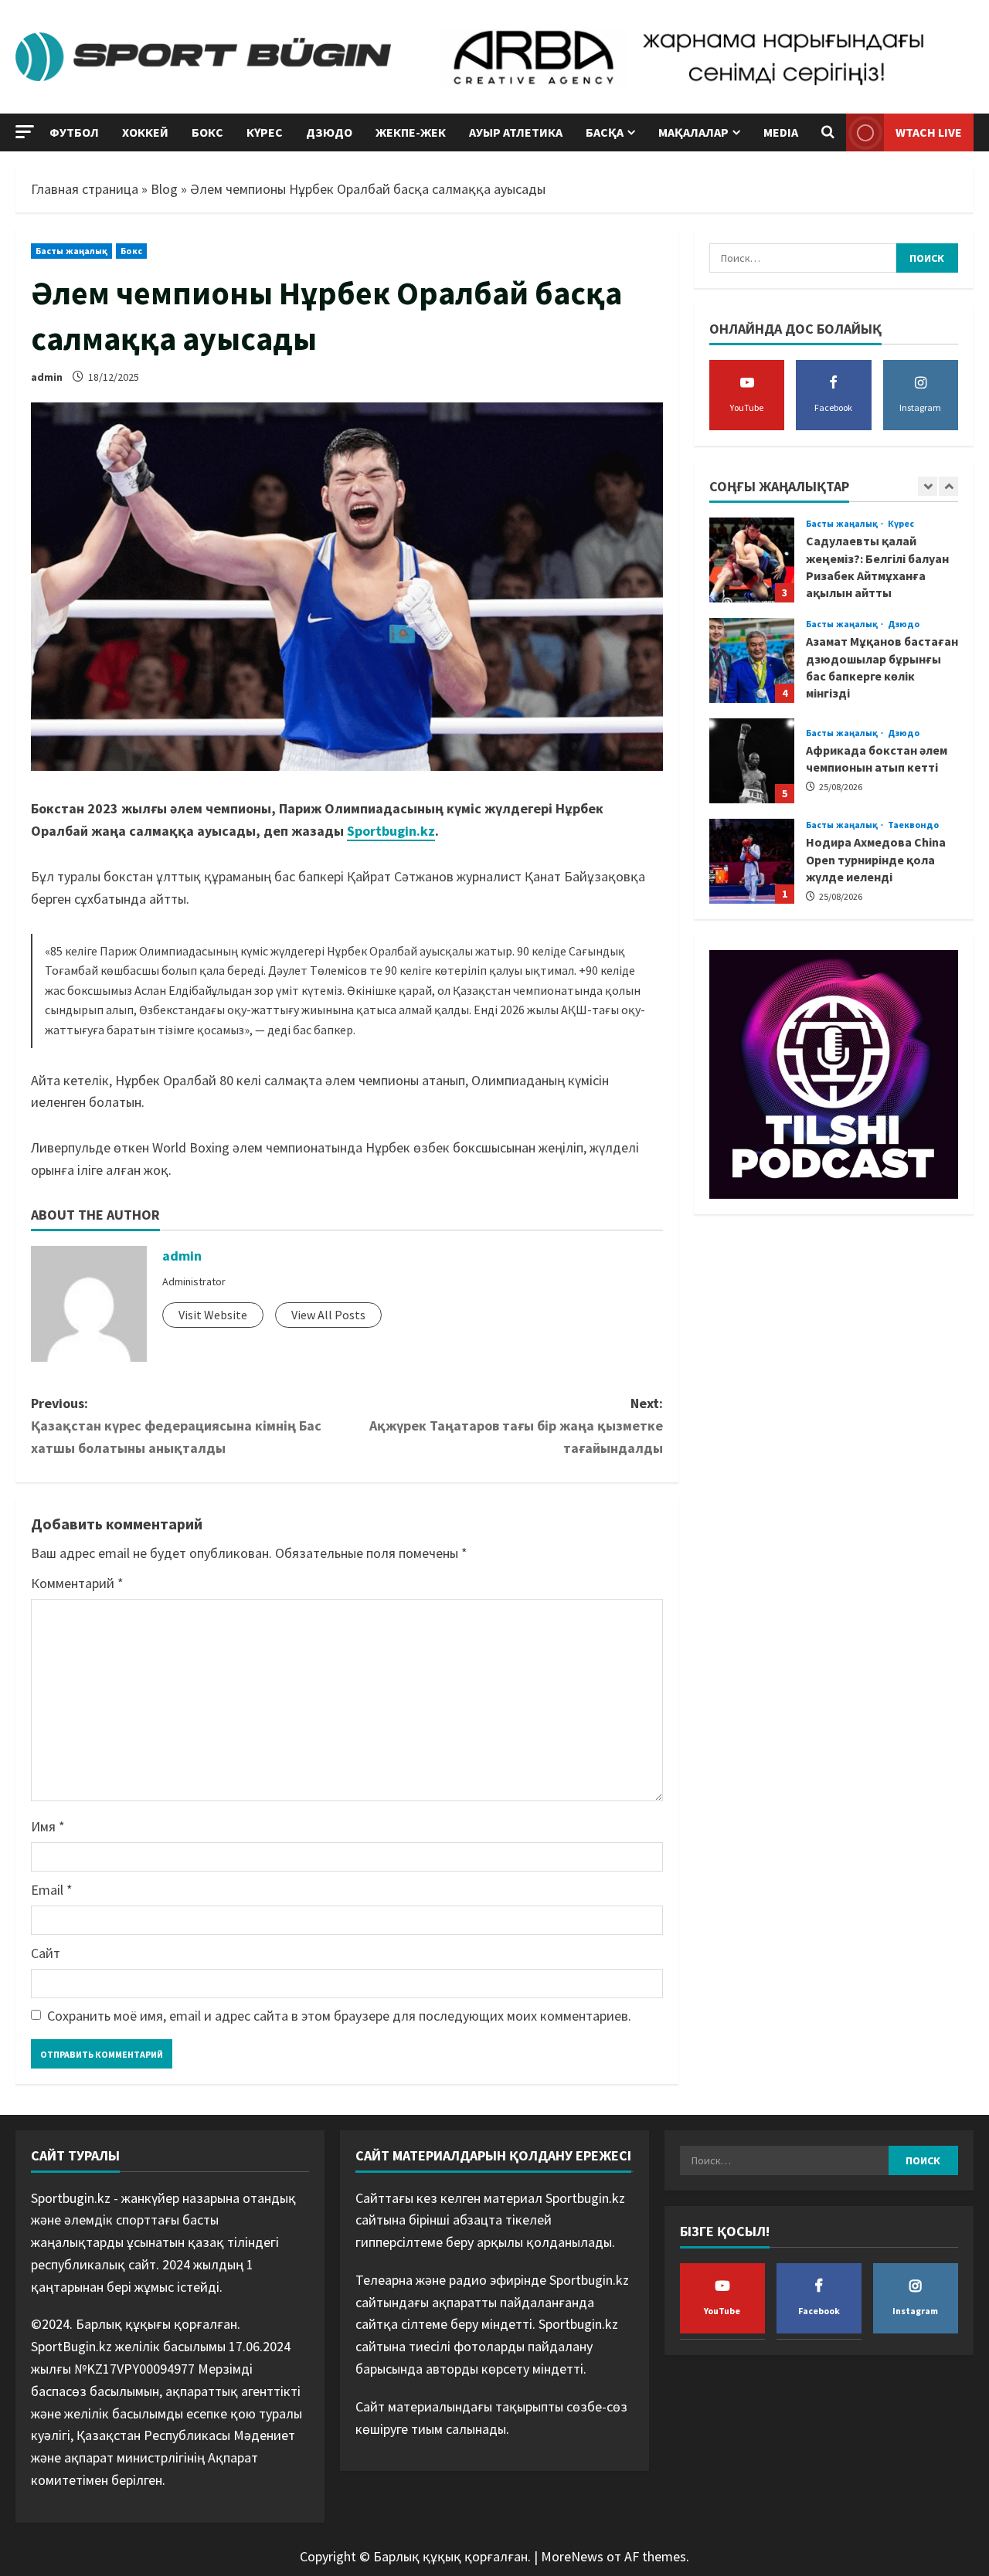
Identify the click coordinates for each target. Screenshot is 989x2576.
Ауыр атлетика (516, 132)
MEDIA (781, 132)
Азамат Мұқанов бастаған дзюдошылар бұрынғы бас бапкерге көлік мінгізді (752, 660)
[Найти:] (803, 258)
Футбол (74, 132)
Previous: (176, 1425)
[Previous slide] (928, 486)
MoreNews (572, 2556)
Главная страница (85, 189)
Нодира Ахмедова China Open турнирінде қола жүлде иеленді (752, 861)
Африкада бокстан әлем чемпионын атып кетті (752, 761)
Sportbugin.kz (391, 831)
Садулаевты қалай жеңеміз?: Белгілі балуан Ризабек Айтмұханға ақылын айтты (752, 560)
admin (47, 377)
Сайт (46, 1953)
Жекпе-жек (411, 132)
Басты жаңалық (71, 251)
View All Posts (328, 1315)
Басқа (605, 132)
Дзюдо (329, 132)
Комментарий (77, 1583)
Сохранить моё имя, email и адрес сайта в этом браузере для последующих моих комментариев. (339, 2016)
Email (52, 1890)
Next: (516, 1425)
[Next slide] (948, 486)
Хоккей (145, 132)
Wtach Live (929, 132)
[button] (25, 132)
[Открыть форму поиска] (828, 133)
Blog (164, 189)
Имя (48, 1826)
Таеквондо (914, 825)
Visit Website (213, 1315)
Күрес (265, 132)
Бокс (207, 132)
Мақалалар (693, 132)
